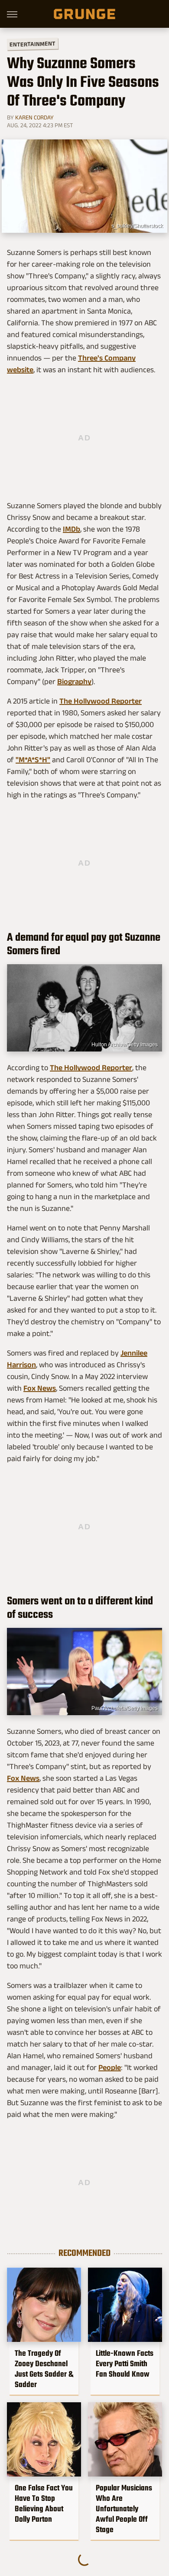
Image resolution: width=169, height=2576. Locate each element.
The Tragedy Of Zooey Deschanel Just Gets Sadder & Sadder (44, 2369)
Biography (74, 681)
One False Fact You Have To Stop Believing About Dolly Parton (44, 2503)
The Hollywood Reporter (101, 701)
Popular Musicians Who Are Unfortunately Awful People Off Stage (124, 2509)
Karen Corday (34, 117)
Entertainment (32, 44)
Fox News (40, 1388)
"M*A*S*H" (33, 760)
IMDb (71, 529)
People (110, 2067)
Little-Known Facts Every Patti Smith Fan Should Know (125, 2364)
